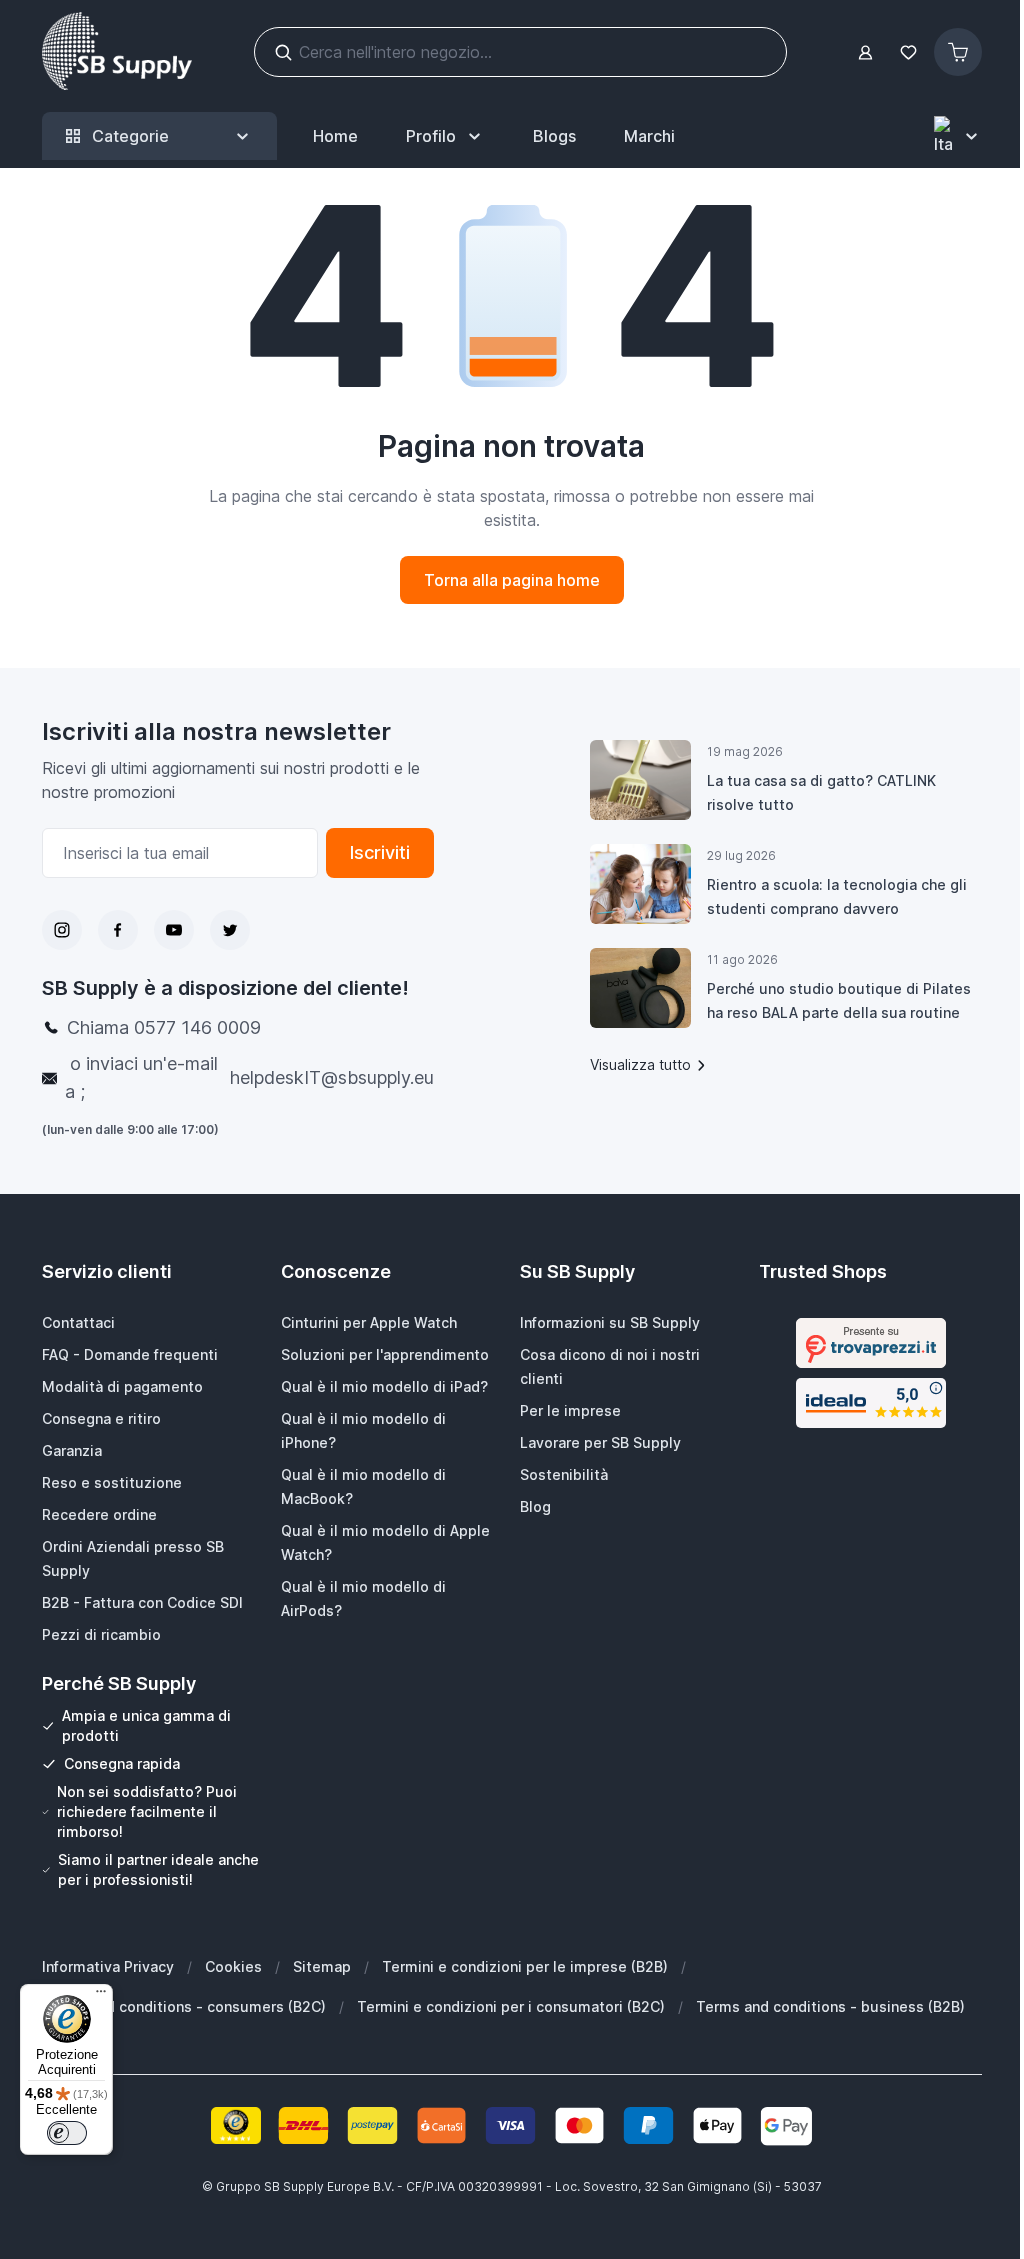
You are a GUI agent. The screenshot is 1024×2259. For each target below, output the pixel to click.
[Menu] (101, 1996)
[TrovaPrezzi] (871, 1343)
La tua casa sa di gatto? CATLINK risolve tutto (821, 792)
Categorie (130, 136)
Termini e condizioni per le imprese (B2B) (525, 1966)
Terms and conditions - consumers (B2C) (184, 2006)
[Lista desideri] (908, 52)
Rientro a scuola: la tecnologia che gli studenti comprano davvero (837, 896)
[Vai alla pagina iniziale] (117, 52)
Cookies (233, 1966)
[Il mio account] (865, 52)
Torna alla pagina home (512, 580)
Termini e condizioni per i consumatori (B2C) (511, 2006)
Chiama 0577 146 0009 (164, 1027)
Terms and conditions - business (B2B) (830, 2006)
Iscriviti (380, 852)
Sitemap (322, 1966)
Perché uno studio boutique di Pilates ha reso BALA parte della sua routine (839, 1000)
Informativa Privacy (108, 1966)
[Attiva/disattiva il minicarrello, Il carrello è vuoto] (958, 52)
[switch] (67, 2133)
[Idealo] (871, 1403)
